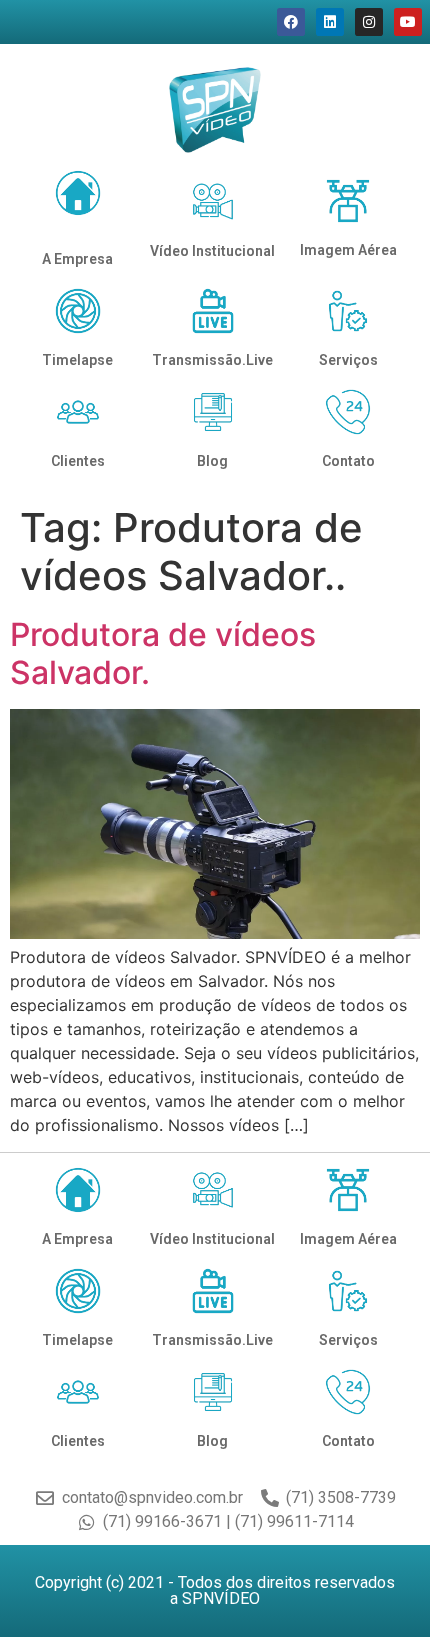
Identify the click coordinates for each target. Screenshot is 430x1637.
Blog (212, 461)
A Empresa (77, 259)
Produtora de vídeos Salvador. (163, 653)
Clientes (78, 461)
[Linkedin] (330, 22)
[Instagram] (369, 22)
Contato (348, 461)
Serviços (348, 360)
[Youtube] (408, 22)
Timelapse (77, 360)
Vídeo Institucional (212, 251)
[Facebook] (291, 22)
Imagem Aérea (348, 250)
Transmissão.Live (212, 360)
